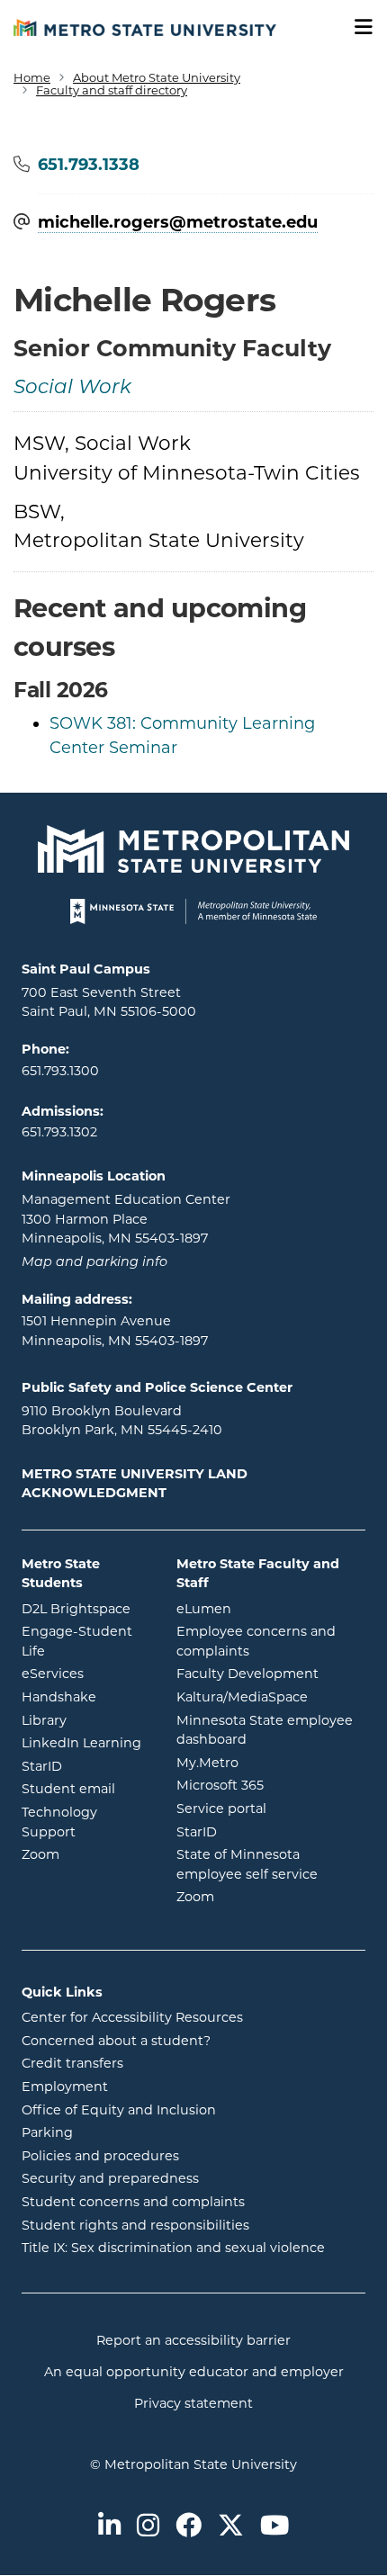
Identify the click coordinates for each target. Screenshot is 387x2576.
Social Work (72, 388)
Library (85, 1720)
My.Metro (271, 1762)
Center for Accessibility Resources (132, 2017)
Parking (47, 2132)
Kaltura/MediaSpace (271, 1696)
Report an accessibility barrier (193, 2340)
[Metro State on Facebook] (189, 2527)
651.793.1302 (59, 1132)
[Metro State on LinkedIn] (109, 2527)
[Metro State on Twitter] (231, 2527)
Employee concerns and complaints (256, 1641)
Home (32, 77)
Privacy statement (193, 2403)
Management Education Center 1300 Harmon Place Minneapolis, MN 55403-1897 (126, 1219)
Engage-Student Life (85, 1641)
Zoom (85, 1854)
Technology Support (59, 1822)
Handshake (85, 1696)
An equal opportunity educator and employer (194, 2372)
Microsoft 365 (271, 1785)
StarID (85, 1766)
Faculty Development (247, 1674)
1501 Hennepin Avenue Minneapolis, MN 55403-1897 (115, 1331)
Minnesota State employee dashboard (271, 1730)
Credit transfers (72, 2063)
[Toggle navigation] (357, 27)
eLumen (271, 1608)
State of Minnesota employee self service (271, 1864)
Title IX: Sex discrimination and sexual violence (173, 2248)
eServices (85, 1673)
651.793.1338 (89, 165)
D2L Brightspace (85, 1608)
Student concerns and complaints (133, 2202)
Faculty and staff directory (112, 90)
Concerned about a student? (116, 2041)
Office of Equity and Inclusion (119, 2110)
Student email (85, 1788)
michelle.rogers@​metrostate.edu (178, 223)
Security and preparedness (110, 2178)
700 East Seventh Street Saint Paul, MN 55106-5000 (109, 1002)
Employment (65, 2087)
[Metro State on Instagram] (148, 2527)
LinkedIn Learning (85, 1742)
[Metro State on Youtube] (274, 2527)
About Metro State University (157, 77)
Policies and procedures (100, 2156)
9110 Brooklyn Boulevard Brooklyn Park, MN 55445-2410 (122, 1421)
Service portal (271, 1808)
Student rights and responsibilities (135, 2225)
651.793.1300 (60, 1071)
